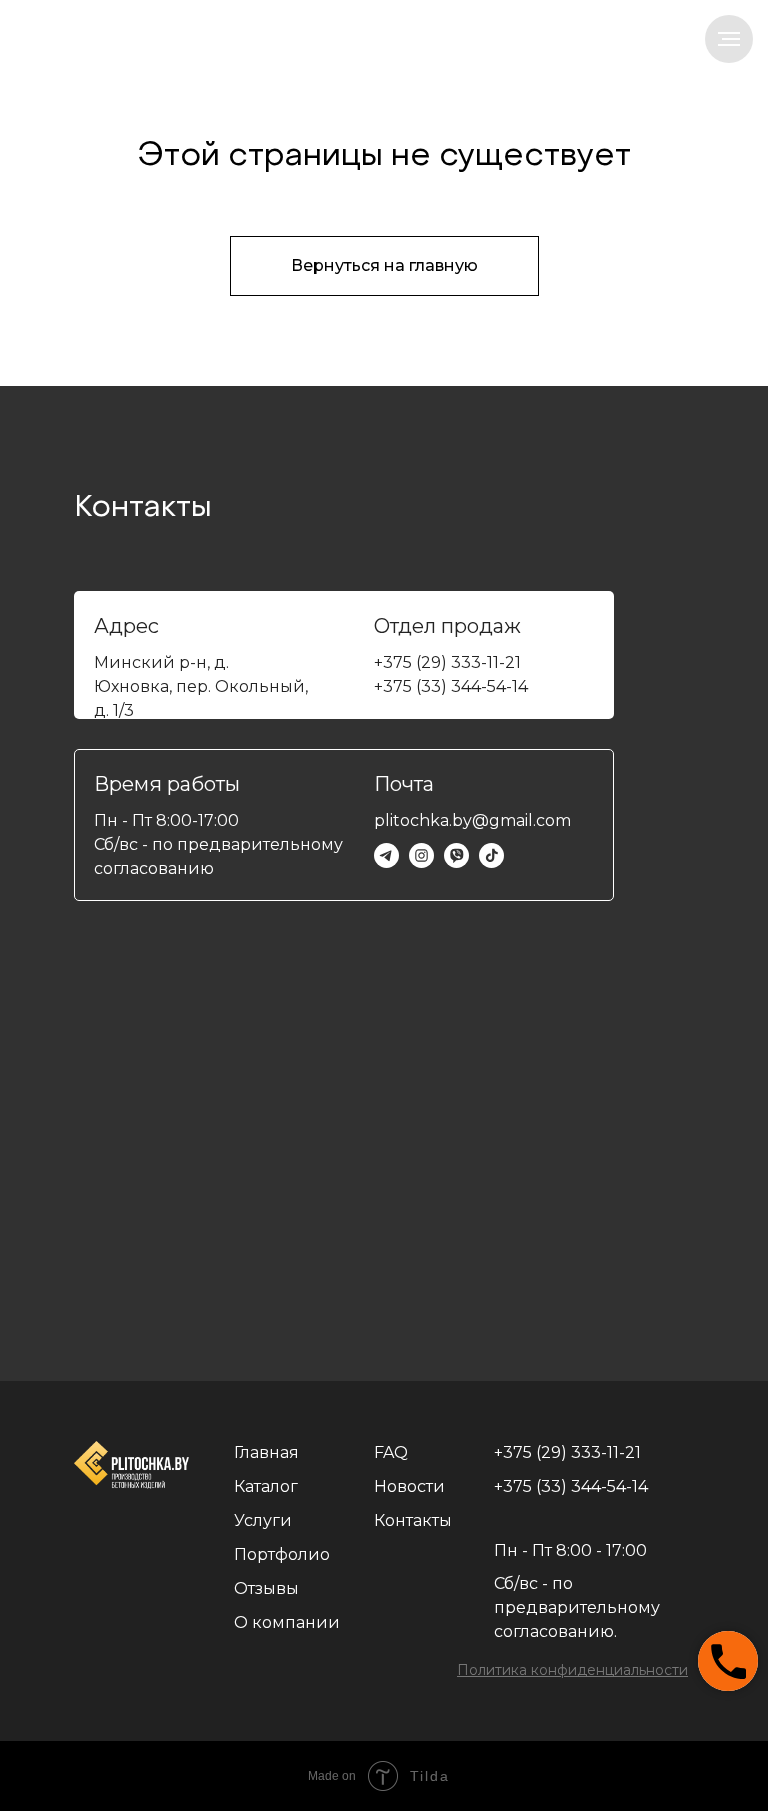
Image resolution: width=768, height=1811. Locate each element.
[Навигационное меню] (729, 39)
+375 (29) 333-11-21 (447, 662)
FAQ (391, 1452)
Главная (266, 1452)
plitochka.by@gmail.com (472, 820)
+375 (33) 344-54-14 (451, 686)
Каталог (266, 1486)
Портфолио (282, 1554)
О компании (287, 1622)
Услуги (263, 1520)
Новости (409, 1486)
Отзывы (266, 1588)
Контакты (413, 1520)
